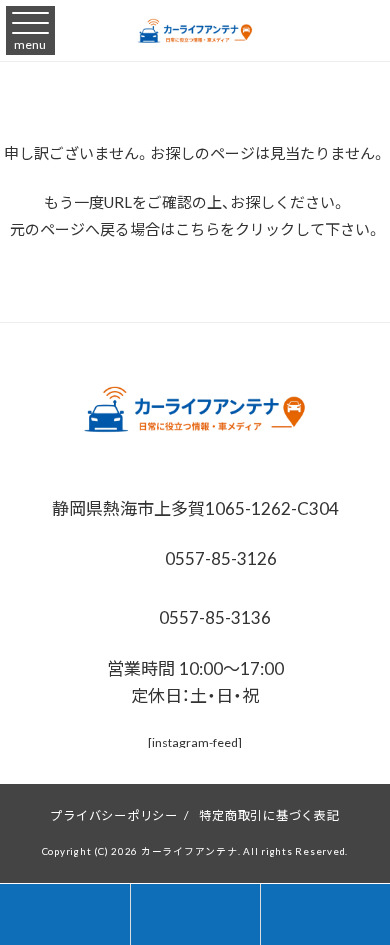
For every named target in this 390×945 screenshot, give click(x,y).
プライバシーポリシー (114, 815)
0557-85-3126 (219, 557)
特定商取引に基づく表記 (269, 815)
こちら (197, 229)
